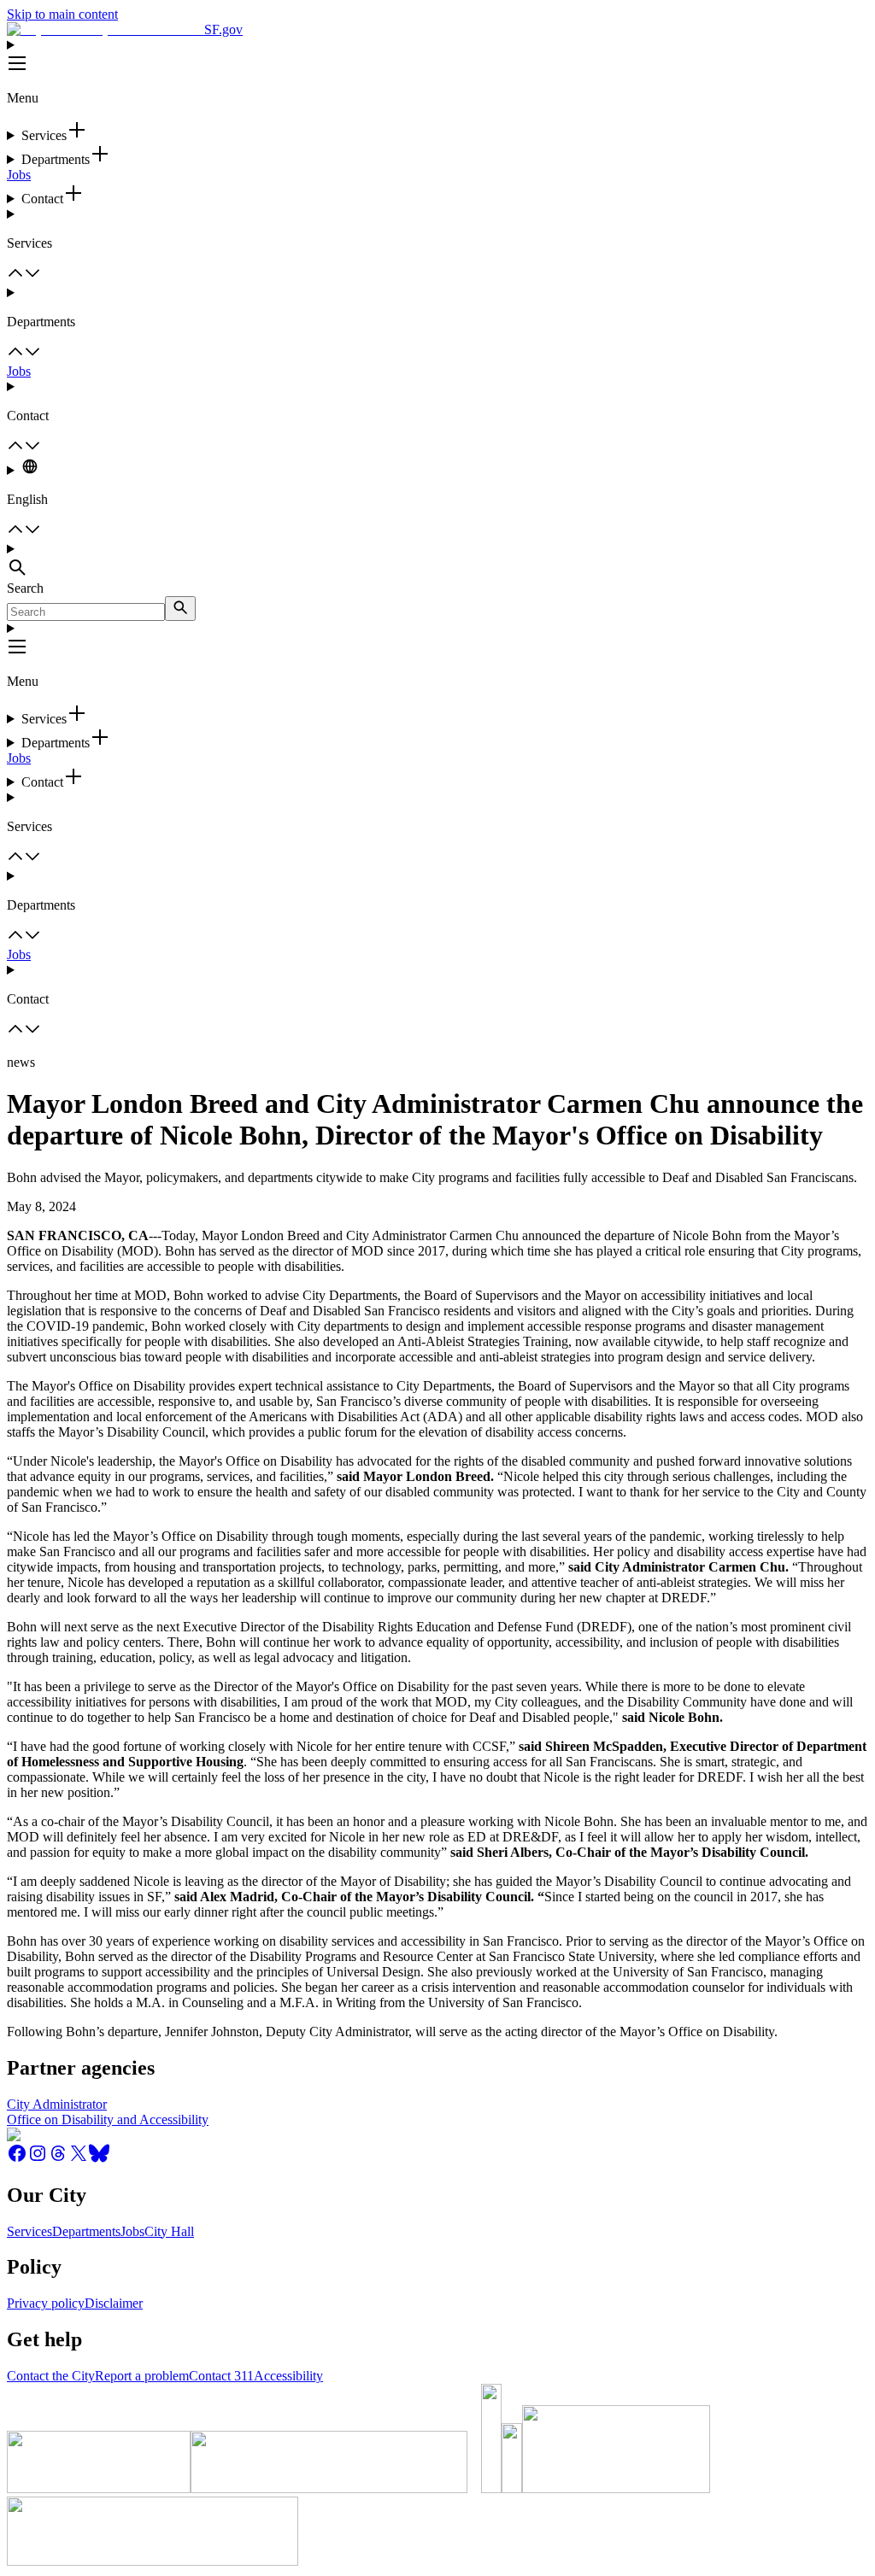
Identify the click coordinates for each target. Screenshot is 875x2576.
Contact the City (51, 2376)
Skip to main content (62, 14)
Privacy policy (46, 2303)
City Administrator (57, 2104)
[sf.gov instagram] (38, 2159)
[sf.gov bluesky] (99, 2159)
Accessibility (288, 2376)
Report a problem (142, 2376)
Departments (86, 2231)
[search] (180, 609)
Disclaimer (114, 2303)
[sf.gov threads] (58, 2159)
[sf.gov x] (79, 2159)
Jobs (19, 175)
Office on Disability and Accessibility (108, 2119)
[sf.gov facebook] (17, 2159)
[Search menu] (437, 561)
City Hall (169, 2231)
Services (29, 2231)
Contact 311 (221, 2376)
